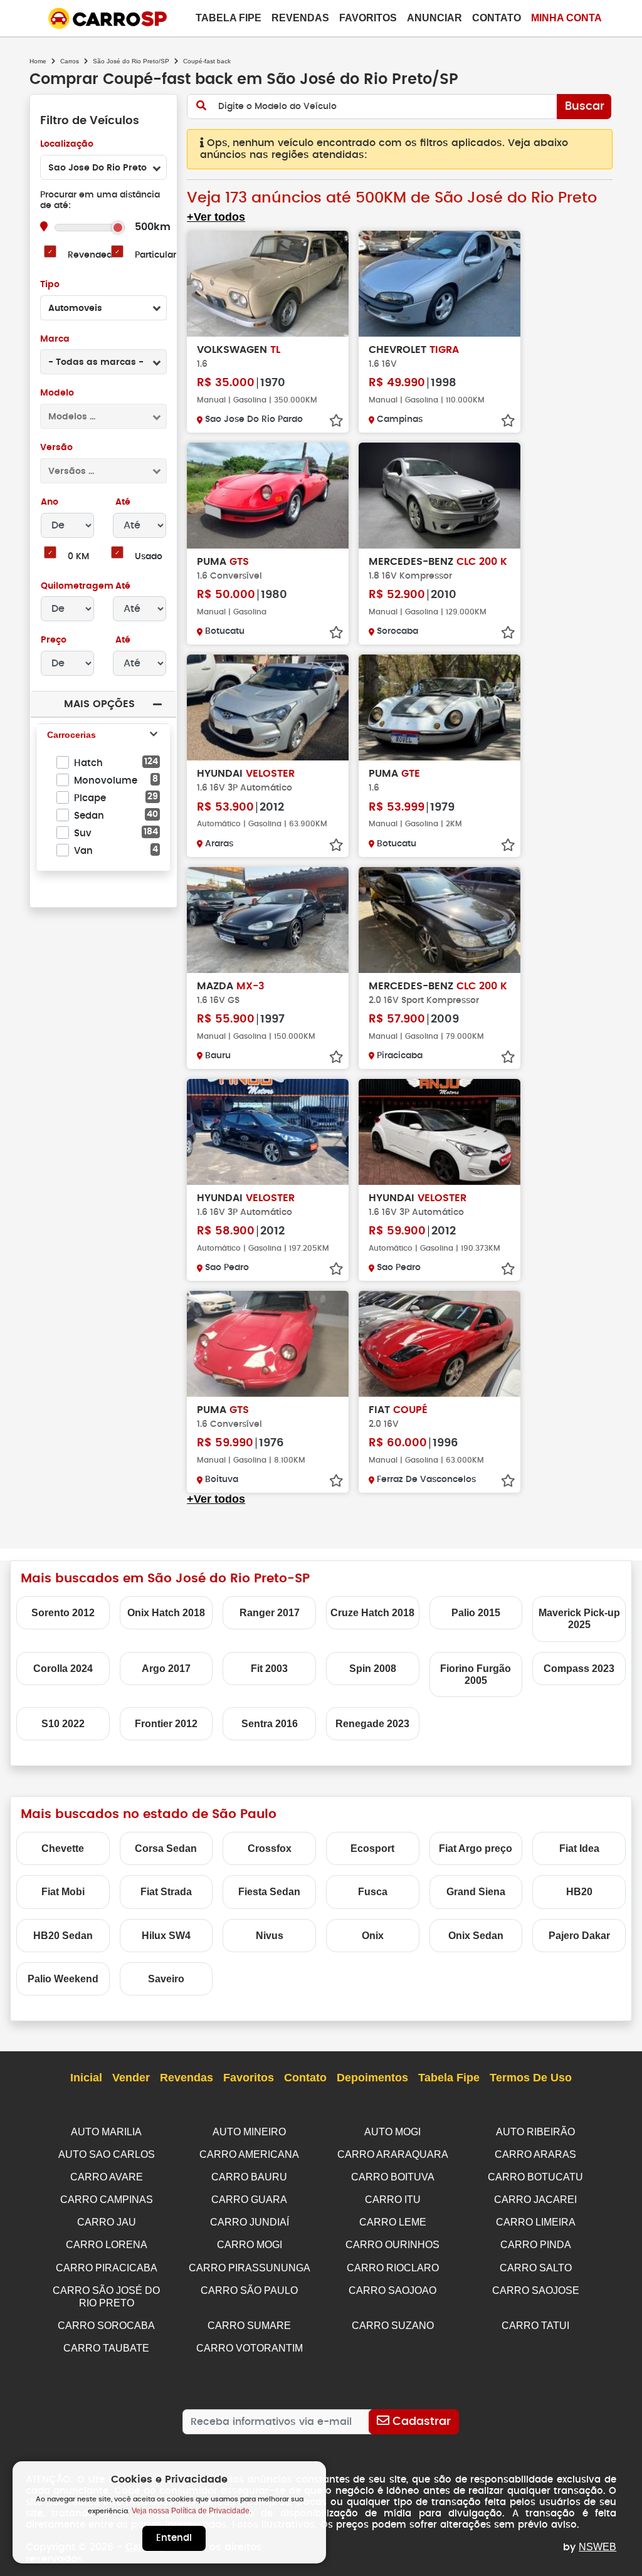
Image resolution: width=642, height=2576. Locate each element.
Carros (70, 61)
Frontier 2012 (166, 1724)
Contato (497, 18)
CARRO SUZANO (393, 2326)
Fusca (373, 1892)
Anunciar (434, 18)
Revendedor (94, 255)
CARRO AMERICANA (249, 2154)
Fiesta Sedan (269, 1892)
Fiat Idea (579, 1848)
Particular (155, 255)
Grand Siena (476, 1892)
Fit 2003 (269, 1669)
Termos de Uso (531, 2078)
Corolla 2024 (63, 1669)
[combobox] (103, 167)
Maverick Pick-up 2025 (579, 1619)
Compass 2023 (579, 1669)
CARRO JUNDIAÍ (250, 2222)
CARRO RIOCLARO (393, 2268)
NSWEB (597, 2547)
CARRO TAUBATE (106, 2348)
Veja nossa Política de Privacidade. (192, 2511)
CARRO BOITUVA (393, 2177)
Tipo (50, 285)
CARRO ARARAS (535, 2154)
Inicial (86, 2078)
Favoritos (368, 18)
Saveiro (166, 1979)
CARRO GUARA (249, 2200)
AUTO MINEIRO (249, 2132)
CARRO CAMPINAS (107, 2200)
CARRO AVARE (107, 2177)
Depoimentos (372, 2078)
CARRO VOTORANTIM (250, 2348)
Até (122, 502)
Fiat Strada (166, 1892)
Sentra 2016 (270, 1724)
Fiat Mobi (63, 1892)
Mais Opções (99, 704)
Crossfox (270, 1848)
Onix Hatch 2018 (166, 1613)
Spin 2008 (373, 1669)
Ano (50, 502)
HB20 (579, 1892)
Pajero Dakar (579, 1936)
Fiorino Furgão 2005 (476, 1674)
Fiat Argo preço (476, 1848)
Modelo (57, 393)
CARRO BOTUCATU (535, 2177)
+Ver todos (216, 217)
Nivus (270, 1936)
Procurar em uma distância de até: (100, 200)
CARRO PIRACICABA (107, 2268)
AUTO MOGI (392, 2132)
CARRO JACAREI (535, 2200)
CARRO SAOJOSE (536, 2290)
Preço (54, 640)
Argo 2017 (166, 1669)
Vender (131, 2078)
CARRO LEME (393, 2222)
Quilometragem (77, 586)
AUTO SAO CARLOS (107, 2154)
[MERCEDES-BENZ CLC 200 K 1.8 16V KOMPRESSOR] (439, 496)
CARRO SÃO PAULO (249, 2290)
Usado (149, 557)
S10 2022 (63, 1724)
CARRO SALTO (536, 2268)
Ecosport (372, 1848)
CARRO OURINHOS (392, 2245)
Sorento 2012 (63, 1613)
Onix (373, 1936)
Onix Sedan (476, 1936)
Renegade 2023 (372, 1724)
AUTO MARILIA (106, 2132)
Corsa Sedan (166, 1848)
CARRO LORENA (107, 2245)
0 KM (78, 557)
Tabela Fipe (229, 18)
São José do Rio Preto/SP (131, 61)
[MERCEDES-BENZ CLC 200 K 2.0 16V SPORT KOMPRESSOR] (439, 920)
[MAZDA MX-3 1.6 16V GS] (268, 920)
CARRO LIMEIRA (536, 2222)
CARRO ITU (393, 2200)
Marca (55, 339)
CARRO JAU (107, 2222)
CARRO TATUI (535, 2326)
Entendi (174, 2538)
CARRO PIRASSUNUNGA (250, 2268)
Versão (56, 448)
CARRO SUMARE (249, 2326)
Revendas (300, 18)
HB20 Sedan (63, 1936)
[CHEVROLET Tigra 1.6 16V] (439, 284)
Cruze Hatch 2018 (372, 1613)
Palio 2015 (476, 1613)
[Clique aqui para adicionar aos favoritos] (336, 421)
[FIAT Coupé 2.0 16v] (439, 1344)
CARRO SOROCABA (106, 2326)
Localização (67, 144)
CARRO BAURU (249, 2177)
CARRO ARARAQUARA (393, 2154)
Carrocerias (71, 735)
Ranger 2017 (270, 1613)
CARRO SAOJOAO (392, 2290)
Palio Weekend (63, 1979)
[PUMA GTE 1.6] (439, 707)
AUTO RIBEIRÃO (535, 2132)
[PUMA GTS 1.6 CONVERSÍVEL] (268, 496)
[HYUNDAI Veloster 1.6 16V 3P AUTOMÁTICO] (268, 707)
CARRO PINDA (536, 2245)
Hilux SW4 (166, 1936)
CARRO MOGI (250, 2245)
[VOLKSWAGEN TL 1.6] (268, 284)
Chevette (63, 1848)
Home (38, 61)
